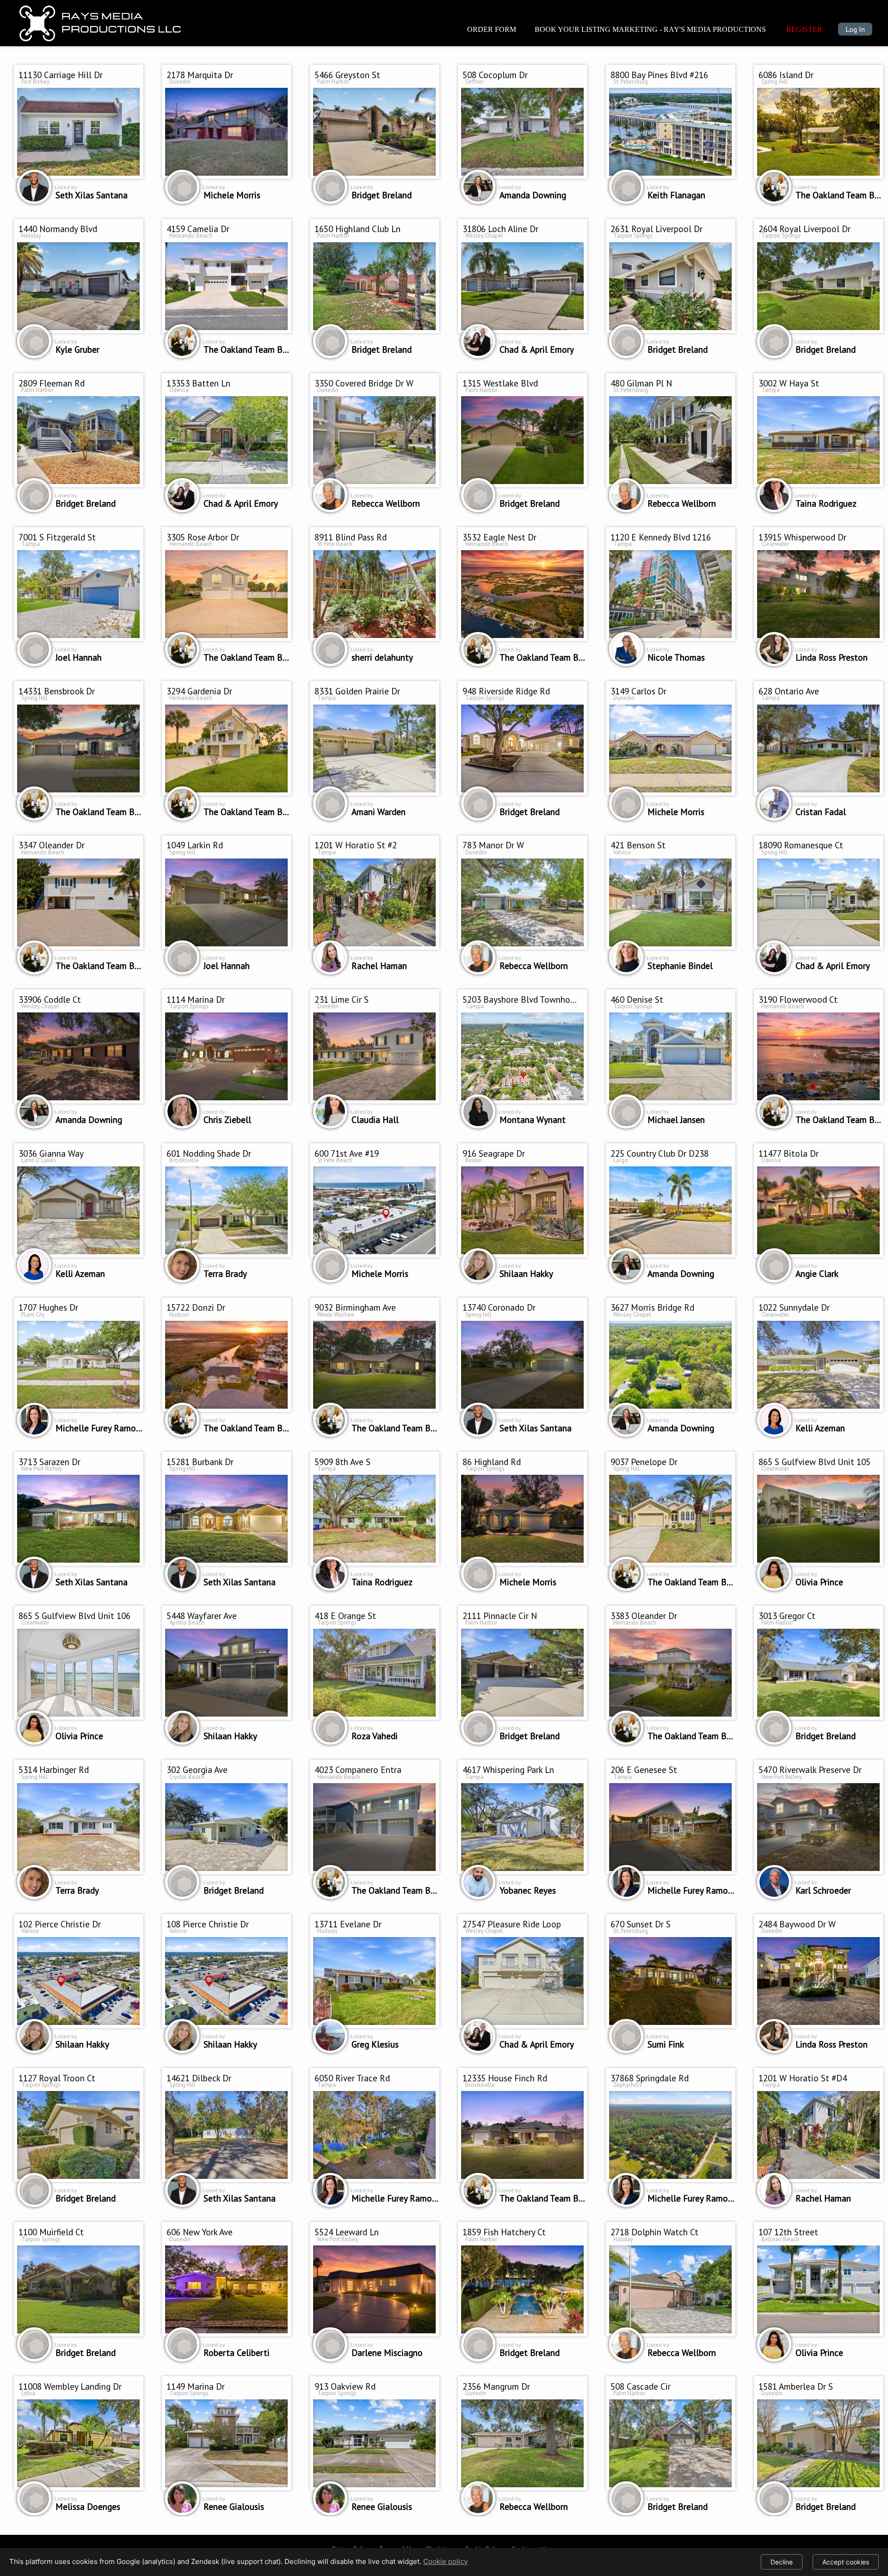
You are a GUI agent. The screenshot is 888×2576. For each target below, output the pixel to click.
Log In (855, 29)
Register (804, 29)
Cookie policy (445, 2561)
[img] (102, 21)
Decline (782, 2562)
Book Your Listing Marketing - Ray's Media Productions (650, 29)
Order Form (492, 29)
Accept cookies (846, 2562)
